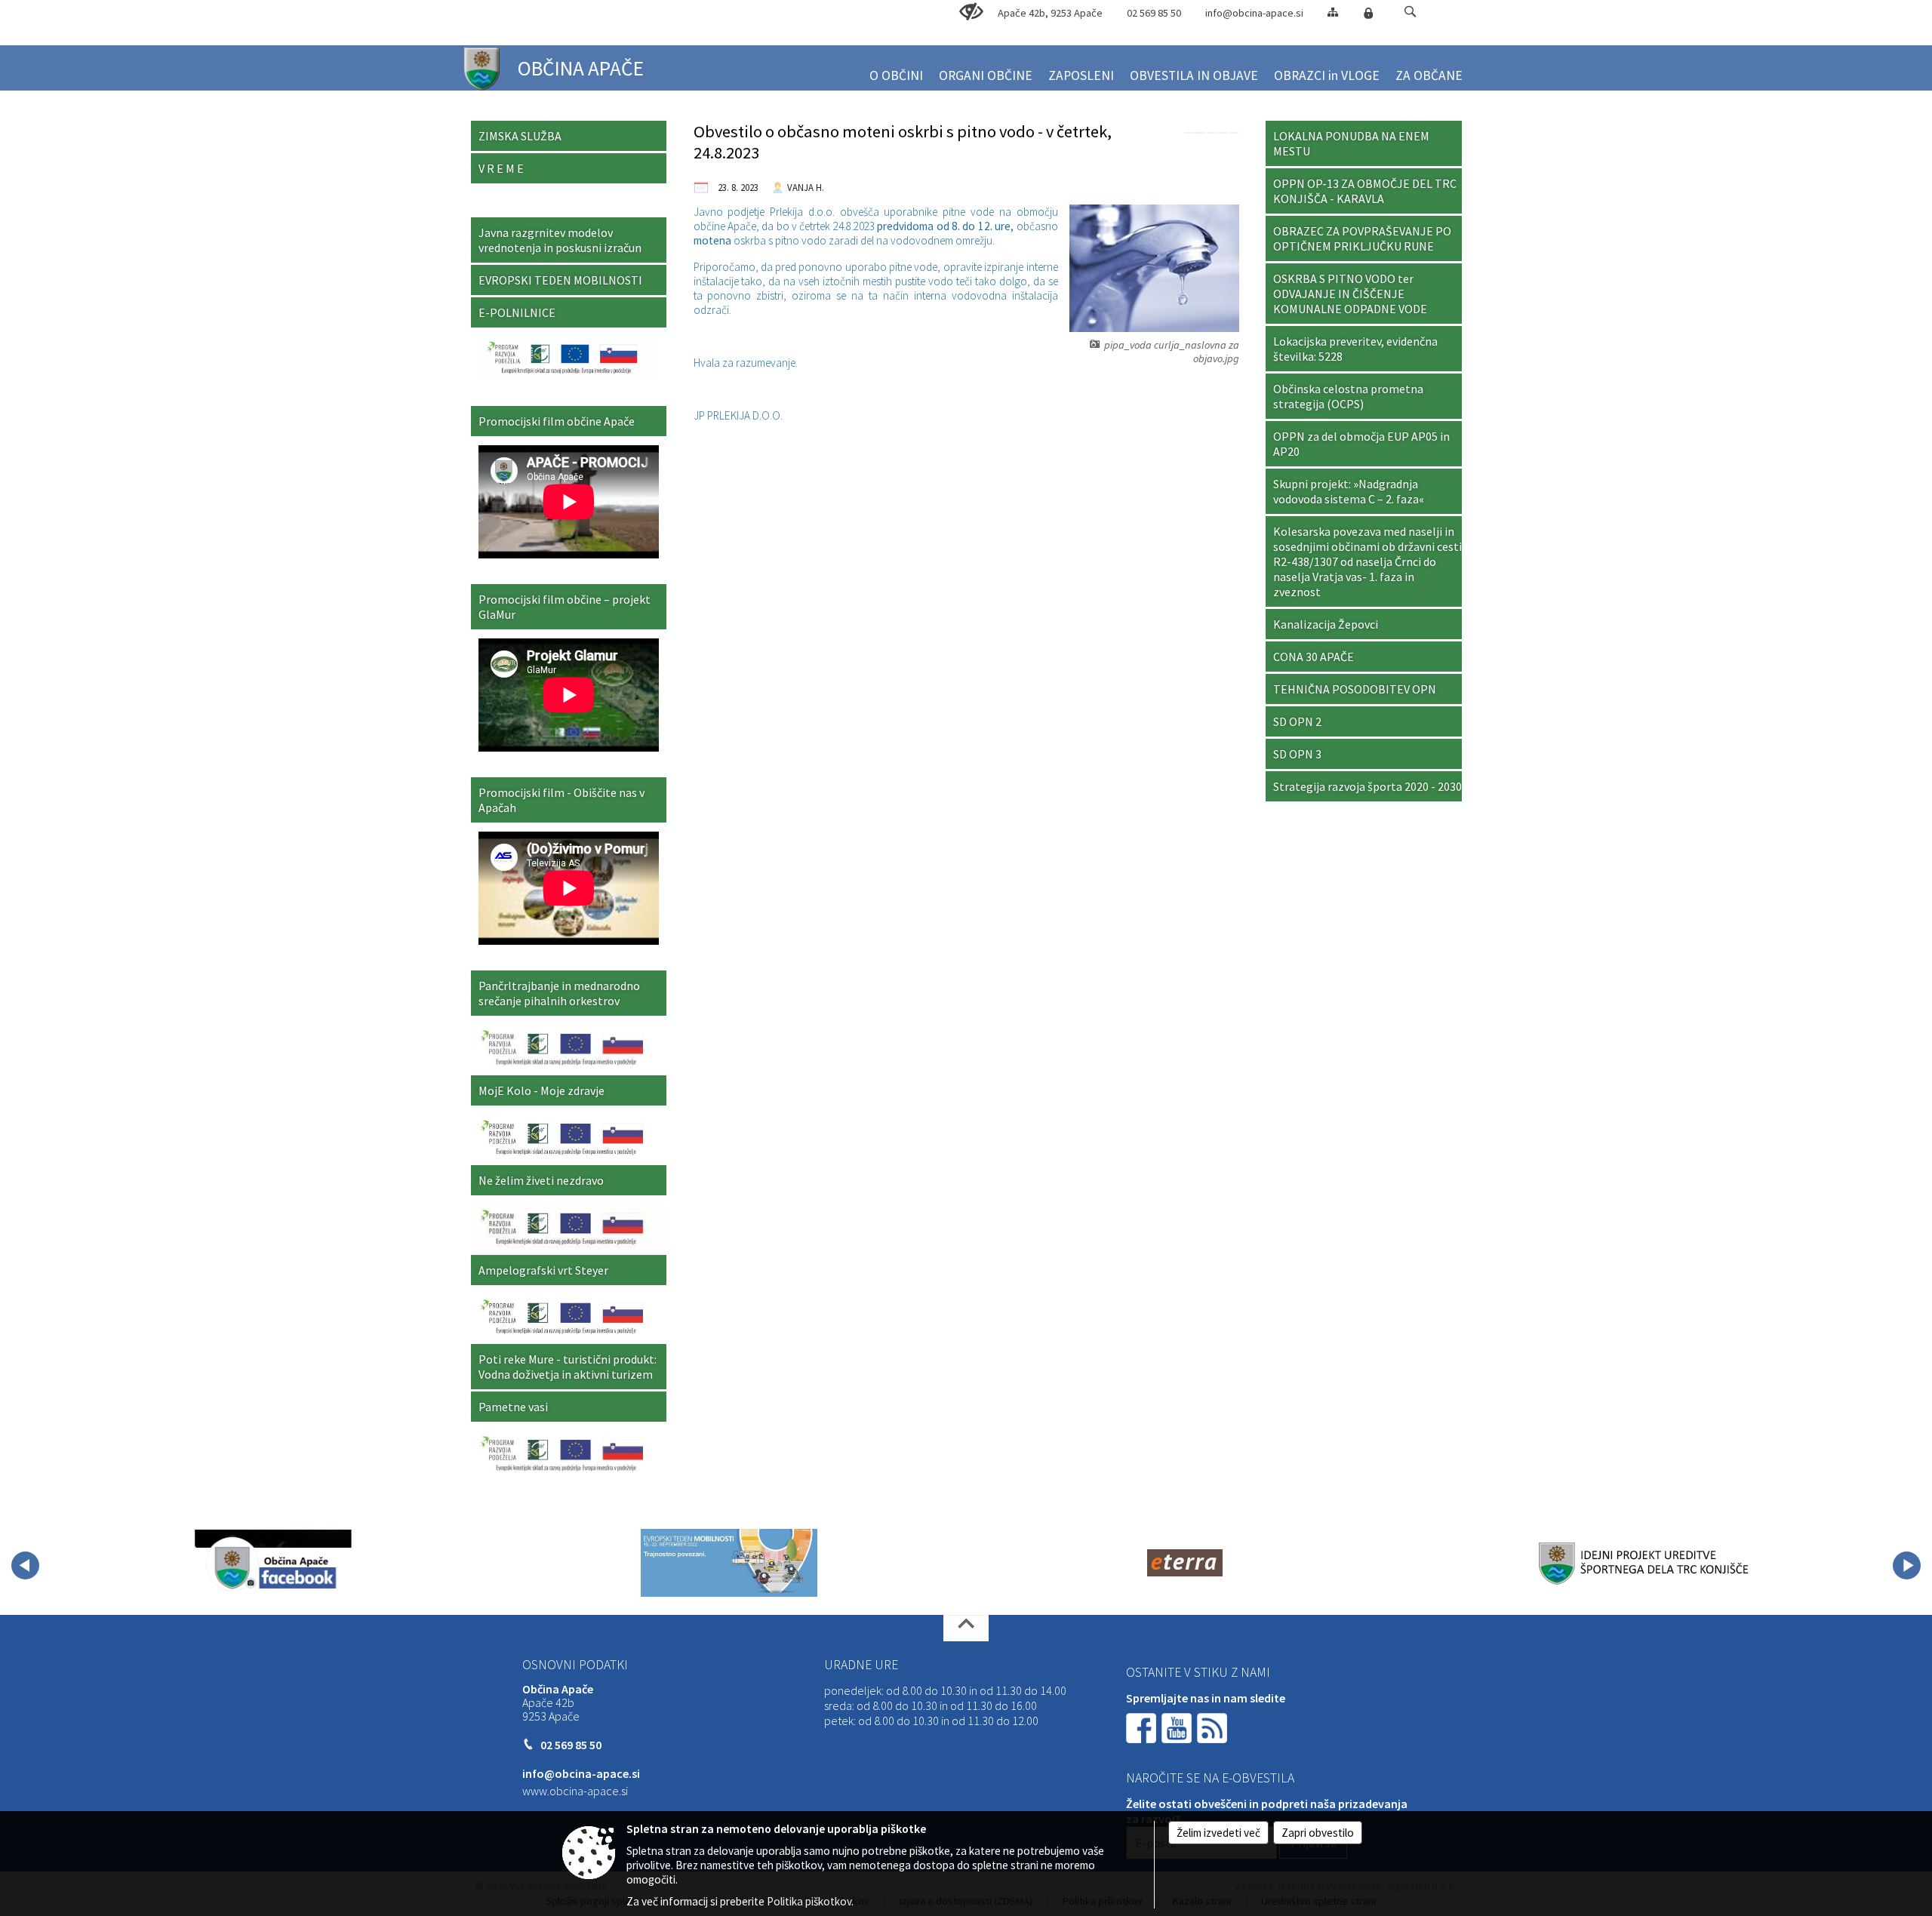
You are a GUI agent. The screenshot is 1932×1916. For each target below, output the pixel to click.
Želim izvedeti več (1218, 1833)
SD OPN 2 (1297, 721)
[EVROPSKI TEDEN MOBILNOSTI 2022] (729, 1563)
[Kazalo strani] (1333, 12)
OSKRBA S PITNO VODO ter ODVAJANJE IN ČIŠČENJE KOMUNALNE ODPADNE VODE (1350, 294)
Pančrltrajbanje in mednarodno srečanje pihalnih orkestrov (559, 993)
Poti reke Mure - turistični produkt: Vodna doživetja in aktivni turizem (568, 1367)
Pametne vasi (513, 1407)
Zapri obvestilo (1318, 1833)
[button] (1410, 12)
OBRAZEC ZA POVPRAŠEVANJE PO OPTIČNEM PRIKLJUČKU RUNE (1362, 238)
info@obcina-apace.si (1254, 13)
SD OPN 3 (1297, 754)
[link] (1189, 133)
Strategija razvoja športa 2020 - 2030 (1367, 786)
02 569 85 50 (1154, 13)
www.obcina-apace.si (575, 1791)
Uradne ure (861, 1665)
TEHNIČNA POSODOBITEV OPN (1355, 689)
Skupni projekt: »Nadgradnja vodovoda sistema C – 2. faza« (1349, 491)
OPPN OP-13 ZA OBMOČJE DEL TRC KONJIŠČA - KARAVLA (1365, 191)
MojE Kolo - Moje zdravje (541, 1090)
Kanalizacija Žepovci (1326, 624)
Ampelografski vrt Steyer (543, 1270)
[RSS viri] (1214, 1727)
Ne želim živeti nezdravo (541, 1180)
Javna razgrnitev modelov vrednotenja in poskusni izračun (560, 240)
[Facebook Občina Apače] (273, 1563)
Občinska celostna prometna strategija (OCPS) (1348, 396)
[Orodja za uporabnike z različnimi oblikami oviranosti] (971, 12)
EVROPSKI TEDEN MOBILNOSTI (560, 280)
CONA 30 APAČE (1314, 657)
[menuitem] (896, 69)
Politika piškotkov (809, 1901)
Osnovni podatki (575, 1665)
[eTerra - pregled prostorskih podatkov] (1185, 1563)
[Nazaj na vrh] (966, 1628)
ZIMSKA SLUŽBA (520, 136)
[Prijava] (1368, 13)
